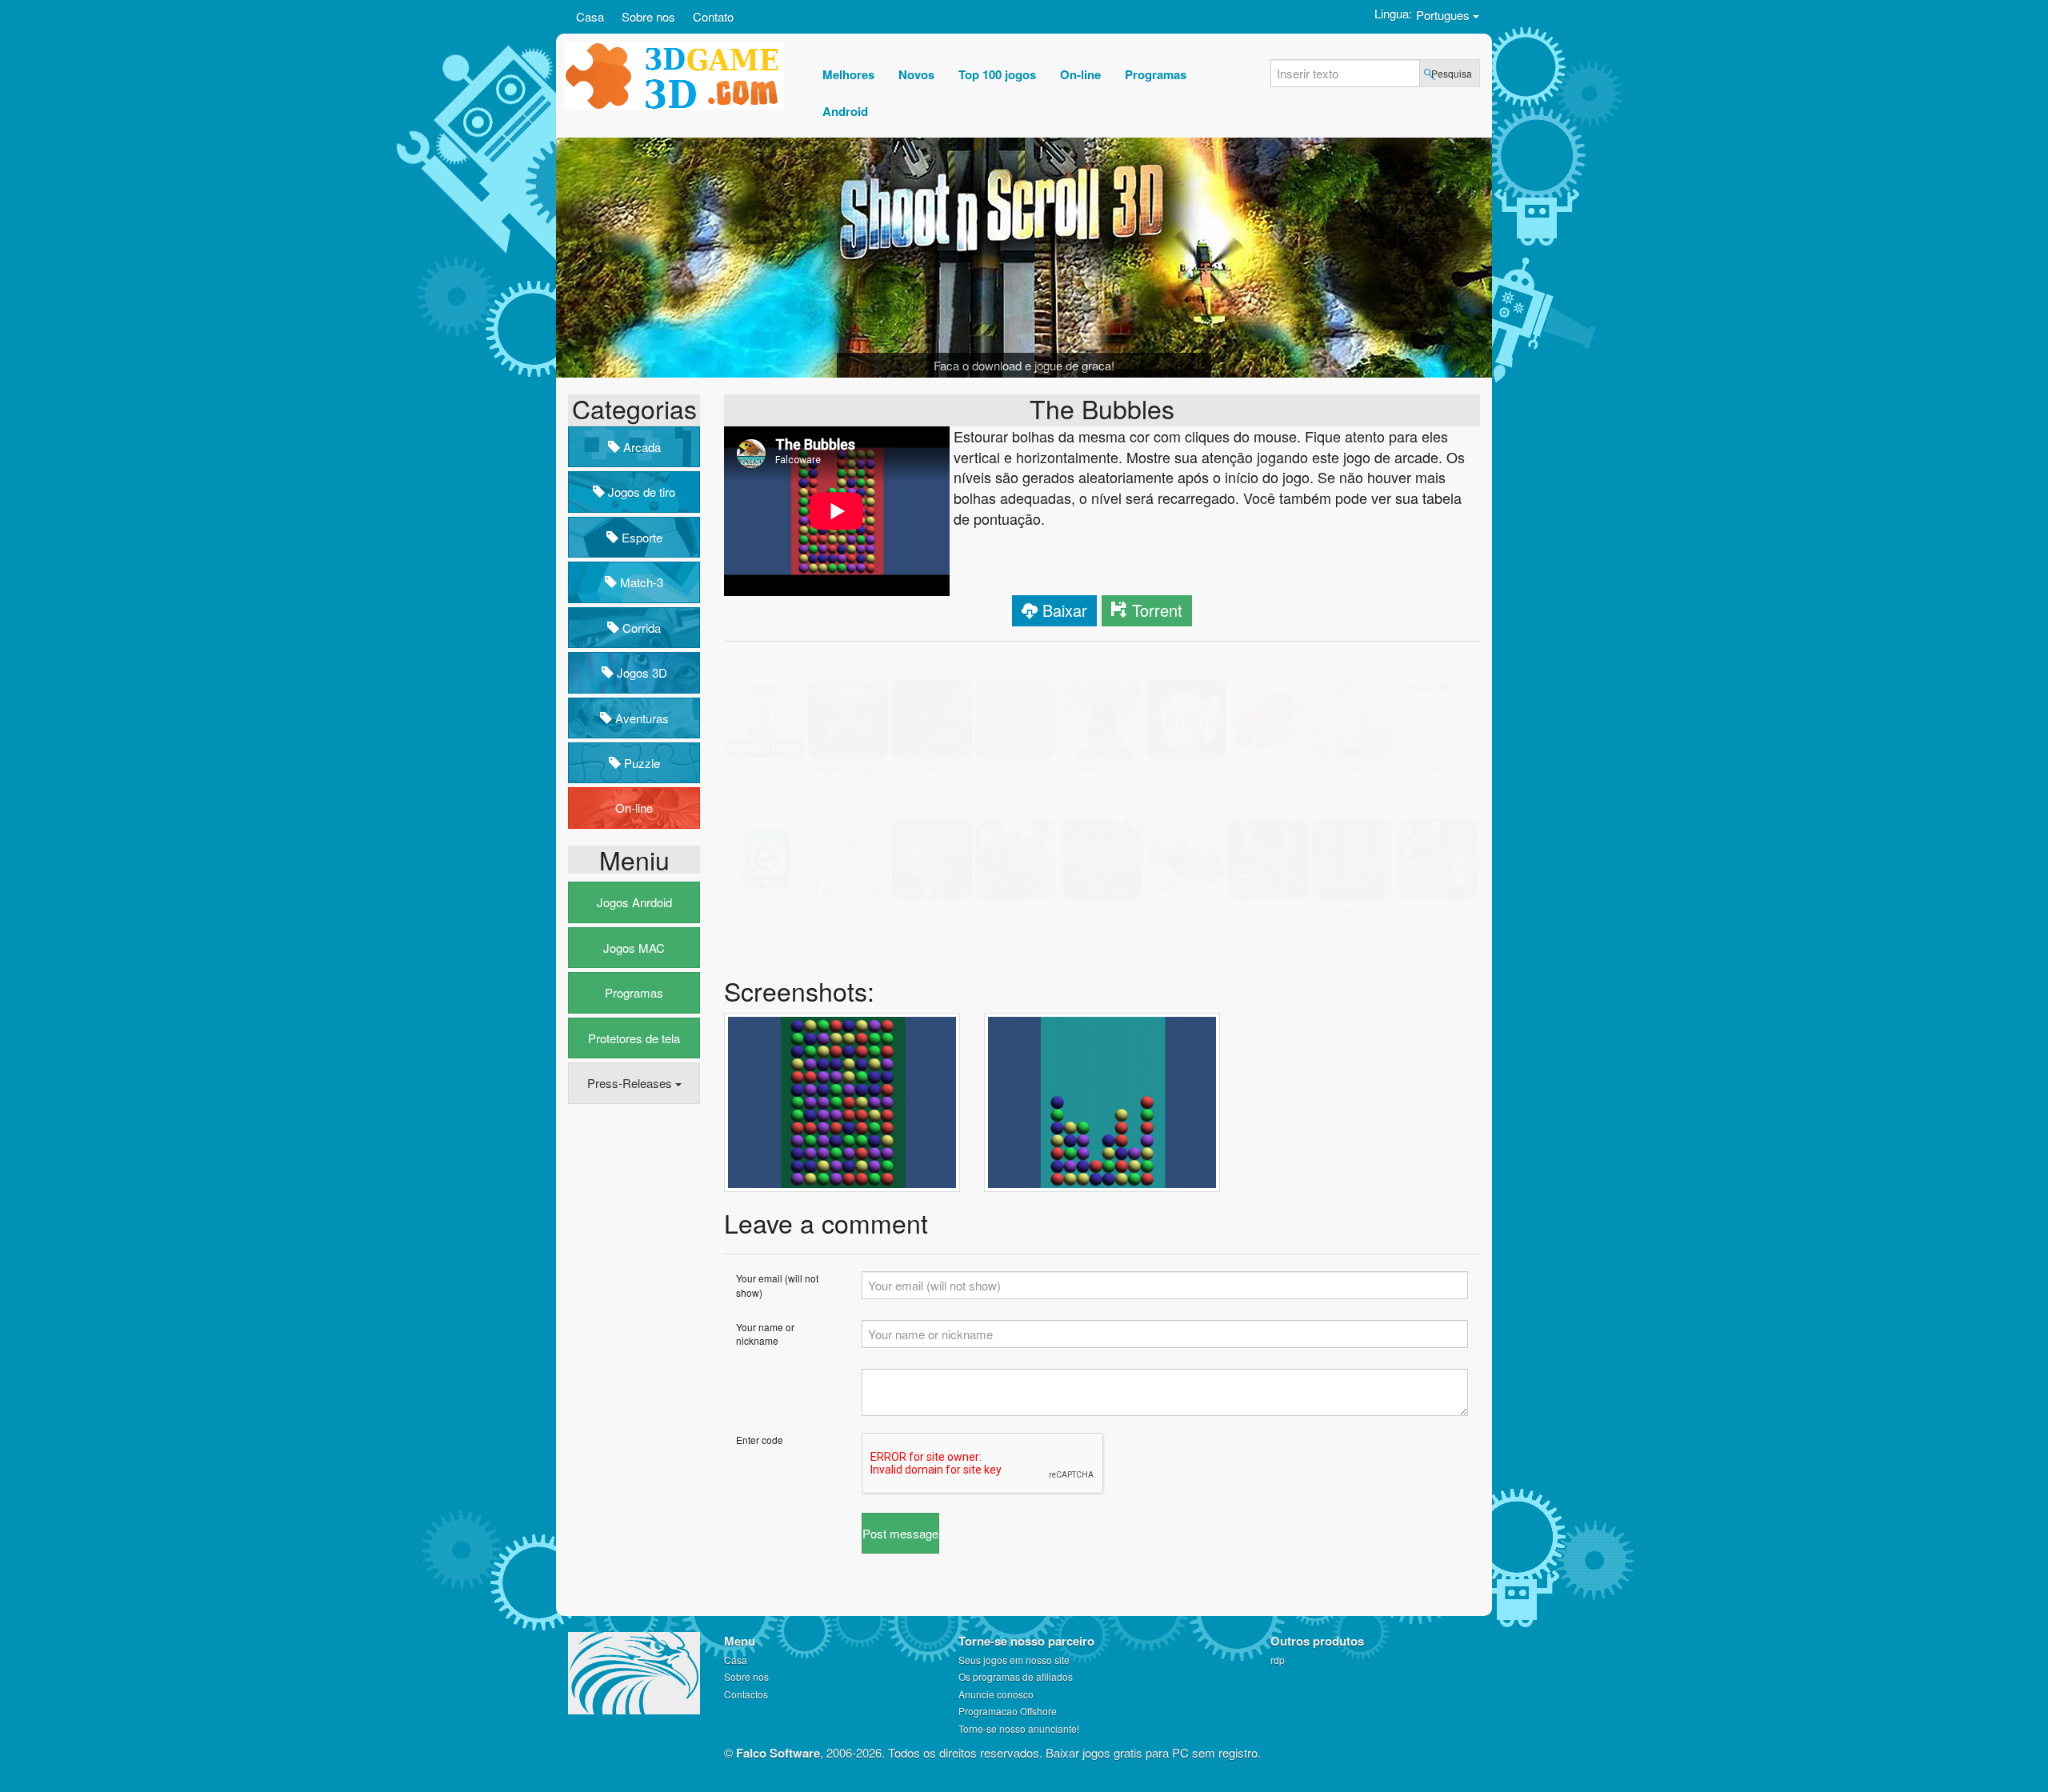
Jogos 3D (640, 672)
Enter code (760, 1413)
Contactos (746, 1694)
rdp (1278, 1660)
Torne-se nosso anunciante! (1019, 1728)
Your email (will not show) (777, 1259)
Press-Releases (631, 1083)
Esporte (640, 537)
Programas (634, 992)
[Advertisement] (632, 1361)
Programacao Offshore (1008, 1711)
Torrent (1157, 610)
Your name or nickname (765, 1308)
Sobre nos (648, 16)
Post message (900, 1507)
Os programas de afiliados (1016, 1676)
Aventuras (640, 718)
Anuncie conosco (996, 1694)
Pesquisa (1452, 73)
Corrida (640, 628)
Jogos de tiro (640, 492)
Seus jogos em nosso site (1014, 1660)
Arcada (640, 447)
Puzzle (640, 763)
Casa (590, 16)
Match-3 (640, 582)
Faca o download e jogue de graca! (1024, 365)
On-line (634, 808)
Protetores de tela (634, 1038)
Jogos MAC (634, 948)
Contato (713, 16)
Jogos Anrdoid (634, 902)
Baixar (1065, 610)
